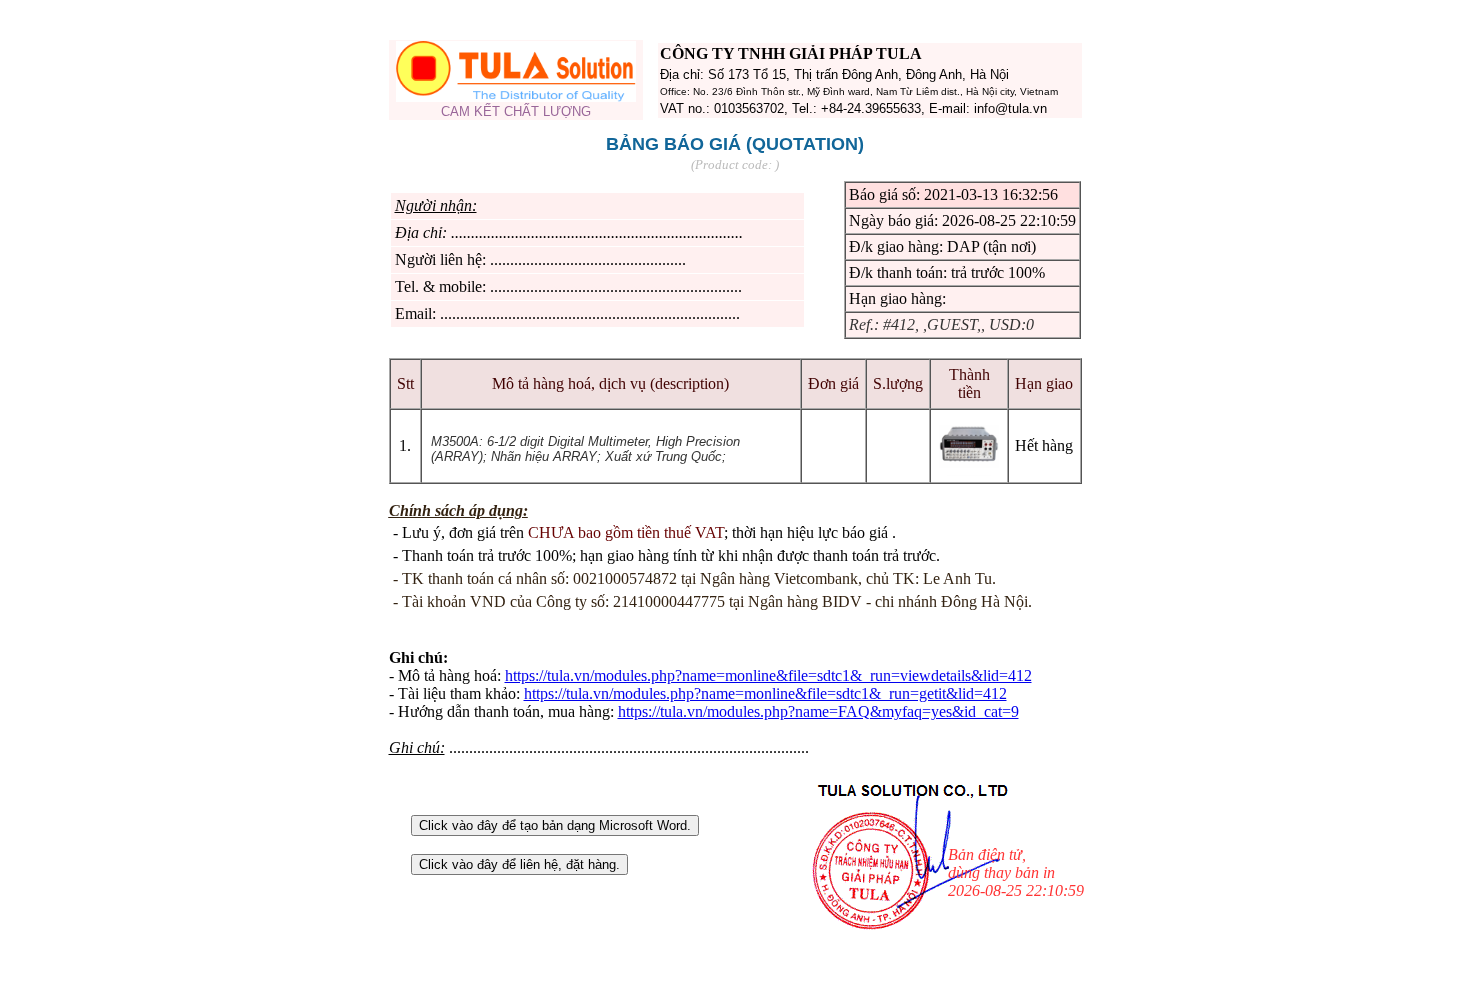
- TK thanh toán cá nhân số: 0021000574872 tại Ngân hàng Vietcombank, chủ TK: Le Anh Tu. (694, 578)
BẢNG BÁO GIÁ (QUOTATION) (735, 144)
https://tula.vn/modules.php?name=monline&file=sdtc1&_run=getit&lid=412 (765, 693)
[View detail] (969, 470)
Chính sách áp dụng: (458, 510)
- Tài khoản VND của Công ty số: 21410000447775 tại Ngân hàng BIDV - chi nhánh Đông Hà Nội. (712, 601)
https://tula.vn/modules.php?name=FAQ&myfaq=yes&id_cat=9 (818, 711)
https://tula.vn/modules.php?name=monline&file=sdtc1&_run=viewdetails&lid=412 (768, 675)
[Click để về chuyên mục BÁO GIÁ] (516, 96)
